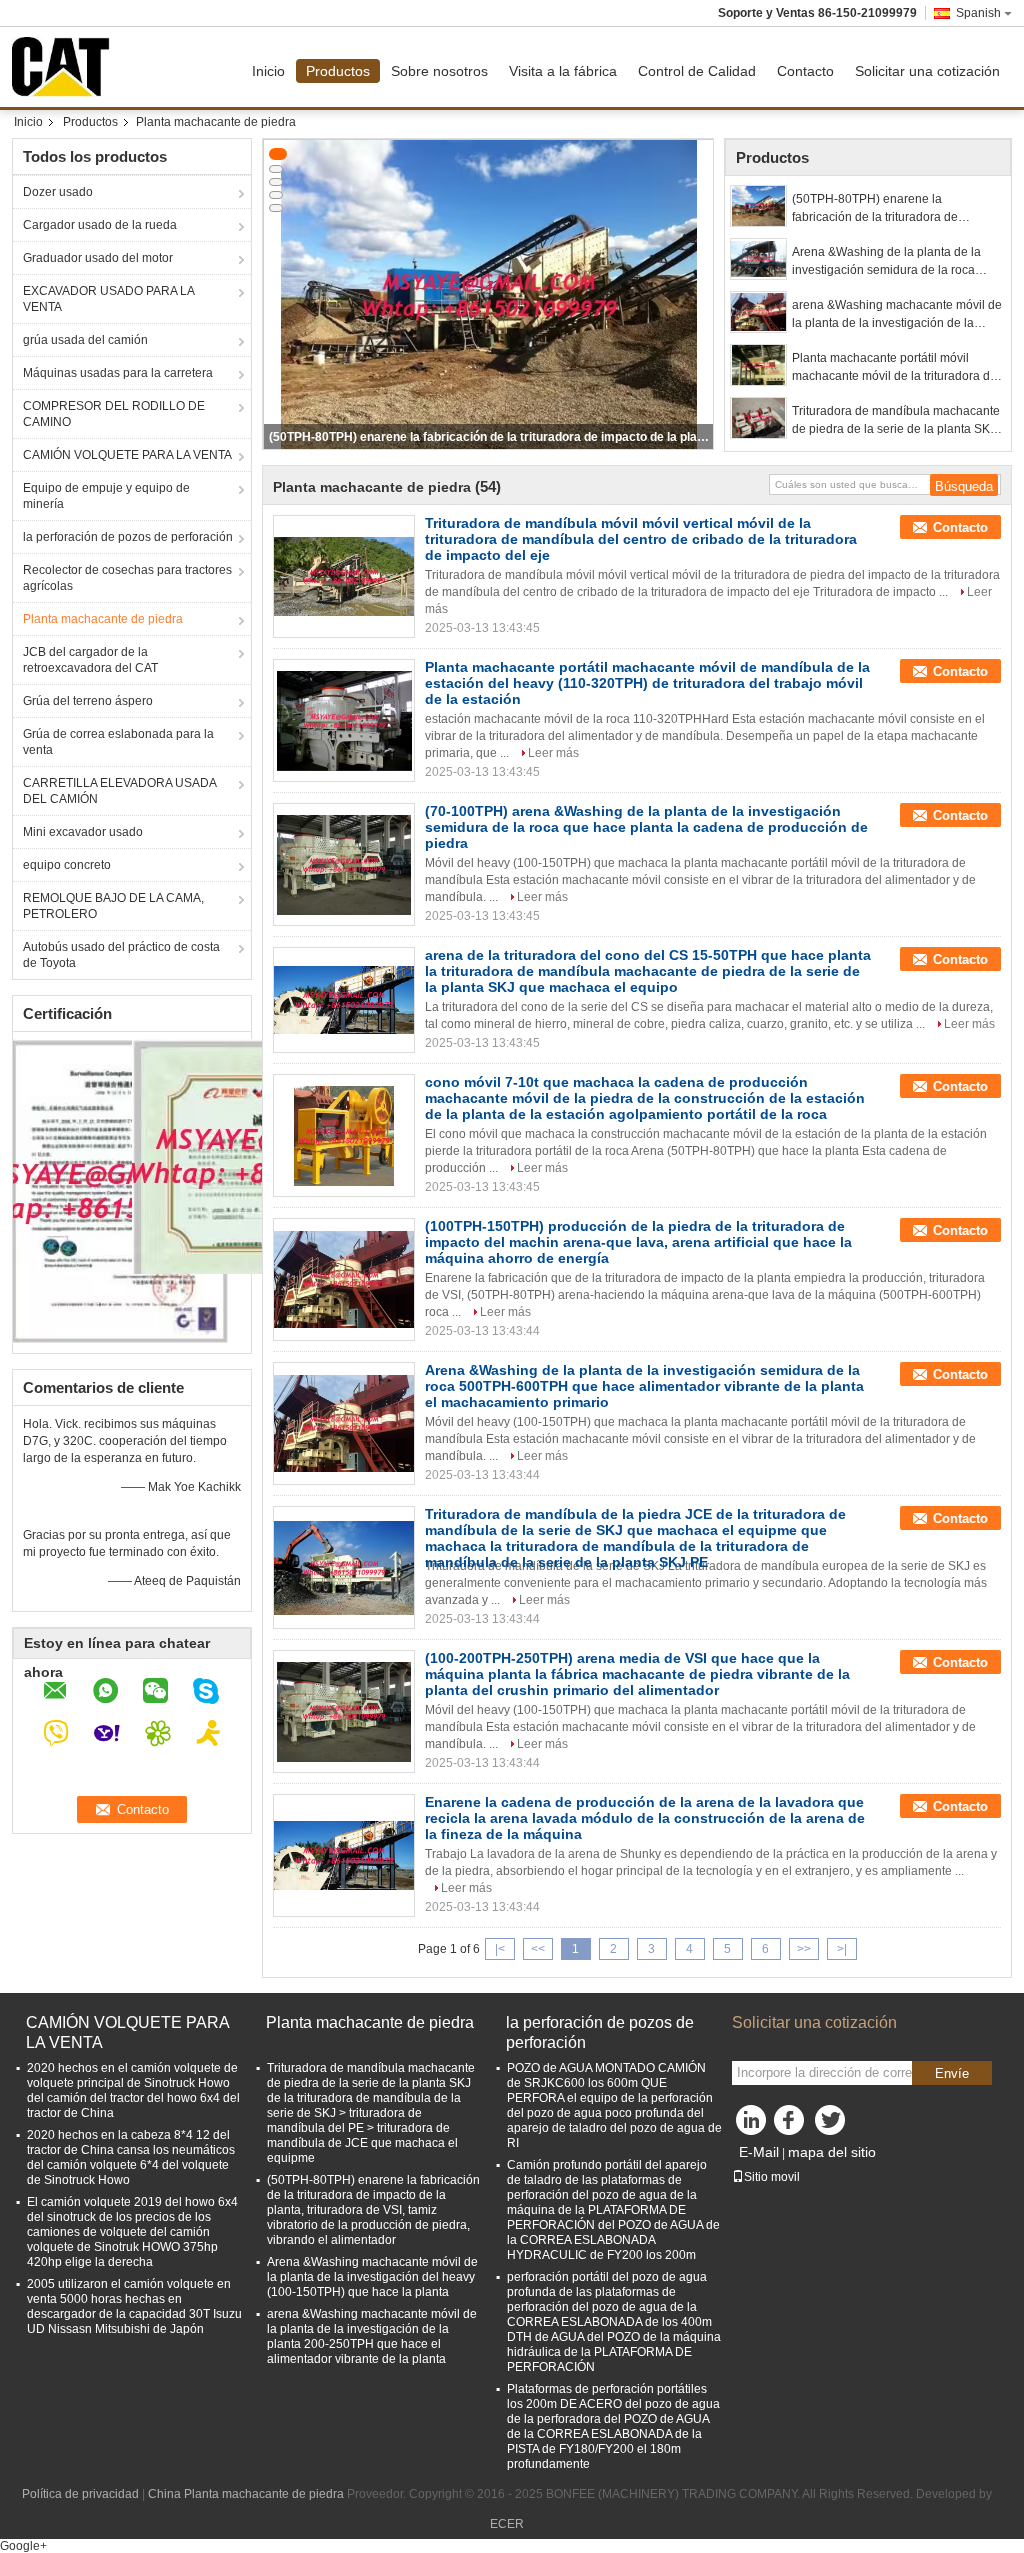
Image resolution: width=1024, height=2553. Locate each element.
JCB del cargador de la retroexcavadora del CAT (90, 660)
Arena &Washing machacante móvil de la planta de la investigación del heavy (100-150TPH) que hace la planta (372, 2277)
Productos (338, 71)
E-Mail (759, 2152)
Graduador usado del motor (98, 258)
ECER (507, 2524)
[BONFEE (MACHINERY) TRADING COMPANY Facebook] (792, 2125)
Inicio (268, 71)
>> (804, 1949)
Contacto (805, 71)
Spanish (978, 13)
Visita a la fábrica (563, 71)
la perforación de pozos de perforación (128, 537)
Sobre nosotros (439, 71)
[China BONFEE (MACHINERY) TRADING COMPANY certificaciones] (120, 1190)
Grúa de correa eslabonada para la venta (118, 742)
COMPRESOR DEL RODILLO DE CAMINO (114, 414)
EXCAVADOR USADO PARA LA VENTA (109, 299)
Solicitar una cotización (927, 71)
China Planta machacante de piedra (246, 2494)
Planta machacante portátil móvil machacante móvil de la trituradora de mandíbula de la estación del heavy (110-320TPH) (894, 368)
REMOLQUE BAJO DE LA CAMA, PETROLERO (113, 906)
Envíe (952, 2073)
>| (842, 1949)
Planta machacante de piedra (103, 619)
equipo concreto (67, 865)
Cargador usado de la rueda (100, 225)
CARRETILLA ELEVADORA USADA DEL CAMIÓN (120, 791)
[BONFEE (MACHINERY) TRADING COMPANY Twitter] (832, 2125)
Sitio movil (772, 2177)
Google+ (23, 2546)
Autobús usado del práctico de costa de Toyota (121, 955)
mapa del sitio (832, 2152)
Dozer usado (58, 192)
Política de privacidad (80, 2494)
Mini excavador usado (83, 832)
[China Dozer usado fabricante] (66, 67)
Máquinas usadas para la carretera (118, 373)
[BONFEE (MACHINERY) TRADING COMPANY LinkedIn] (752, 2125)
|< (500, 1949)
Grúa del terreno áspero (88, 701)
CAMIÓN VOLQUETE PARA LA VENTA (127, 455)
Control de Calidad (697, 71)
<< (538, 1949)
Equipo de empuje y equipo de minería (106, 496)
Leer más (553, 753)
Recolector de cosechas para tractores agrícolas (127, 578)
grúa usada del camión (85, 340)
